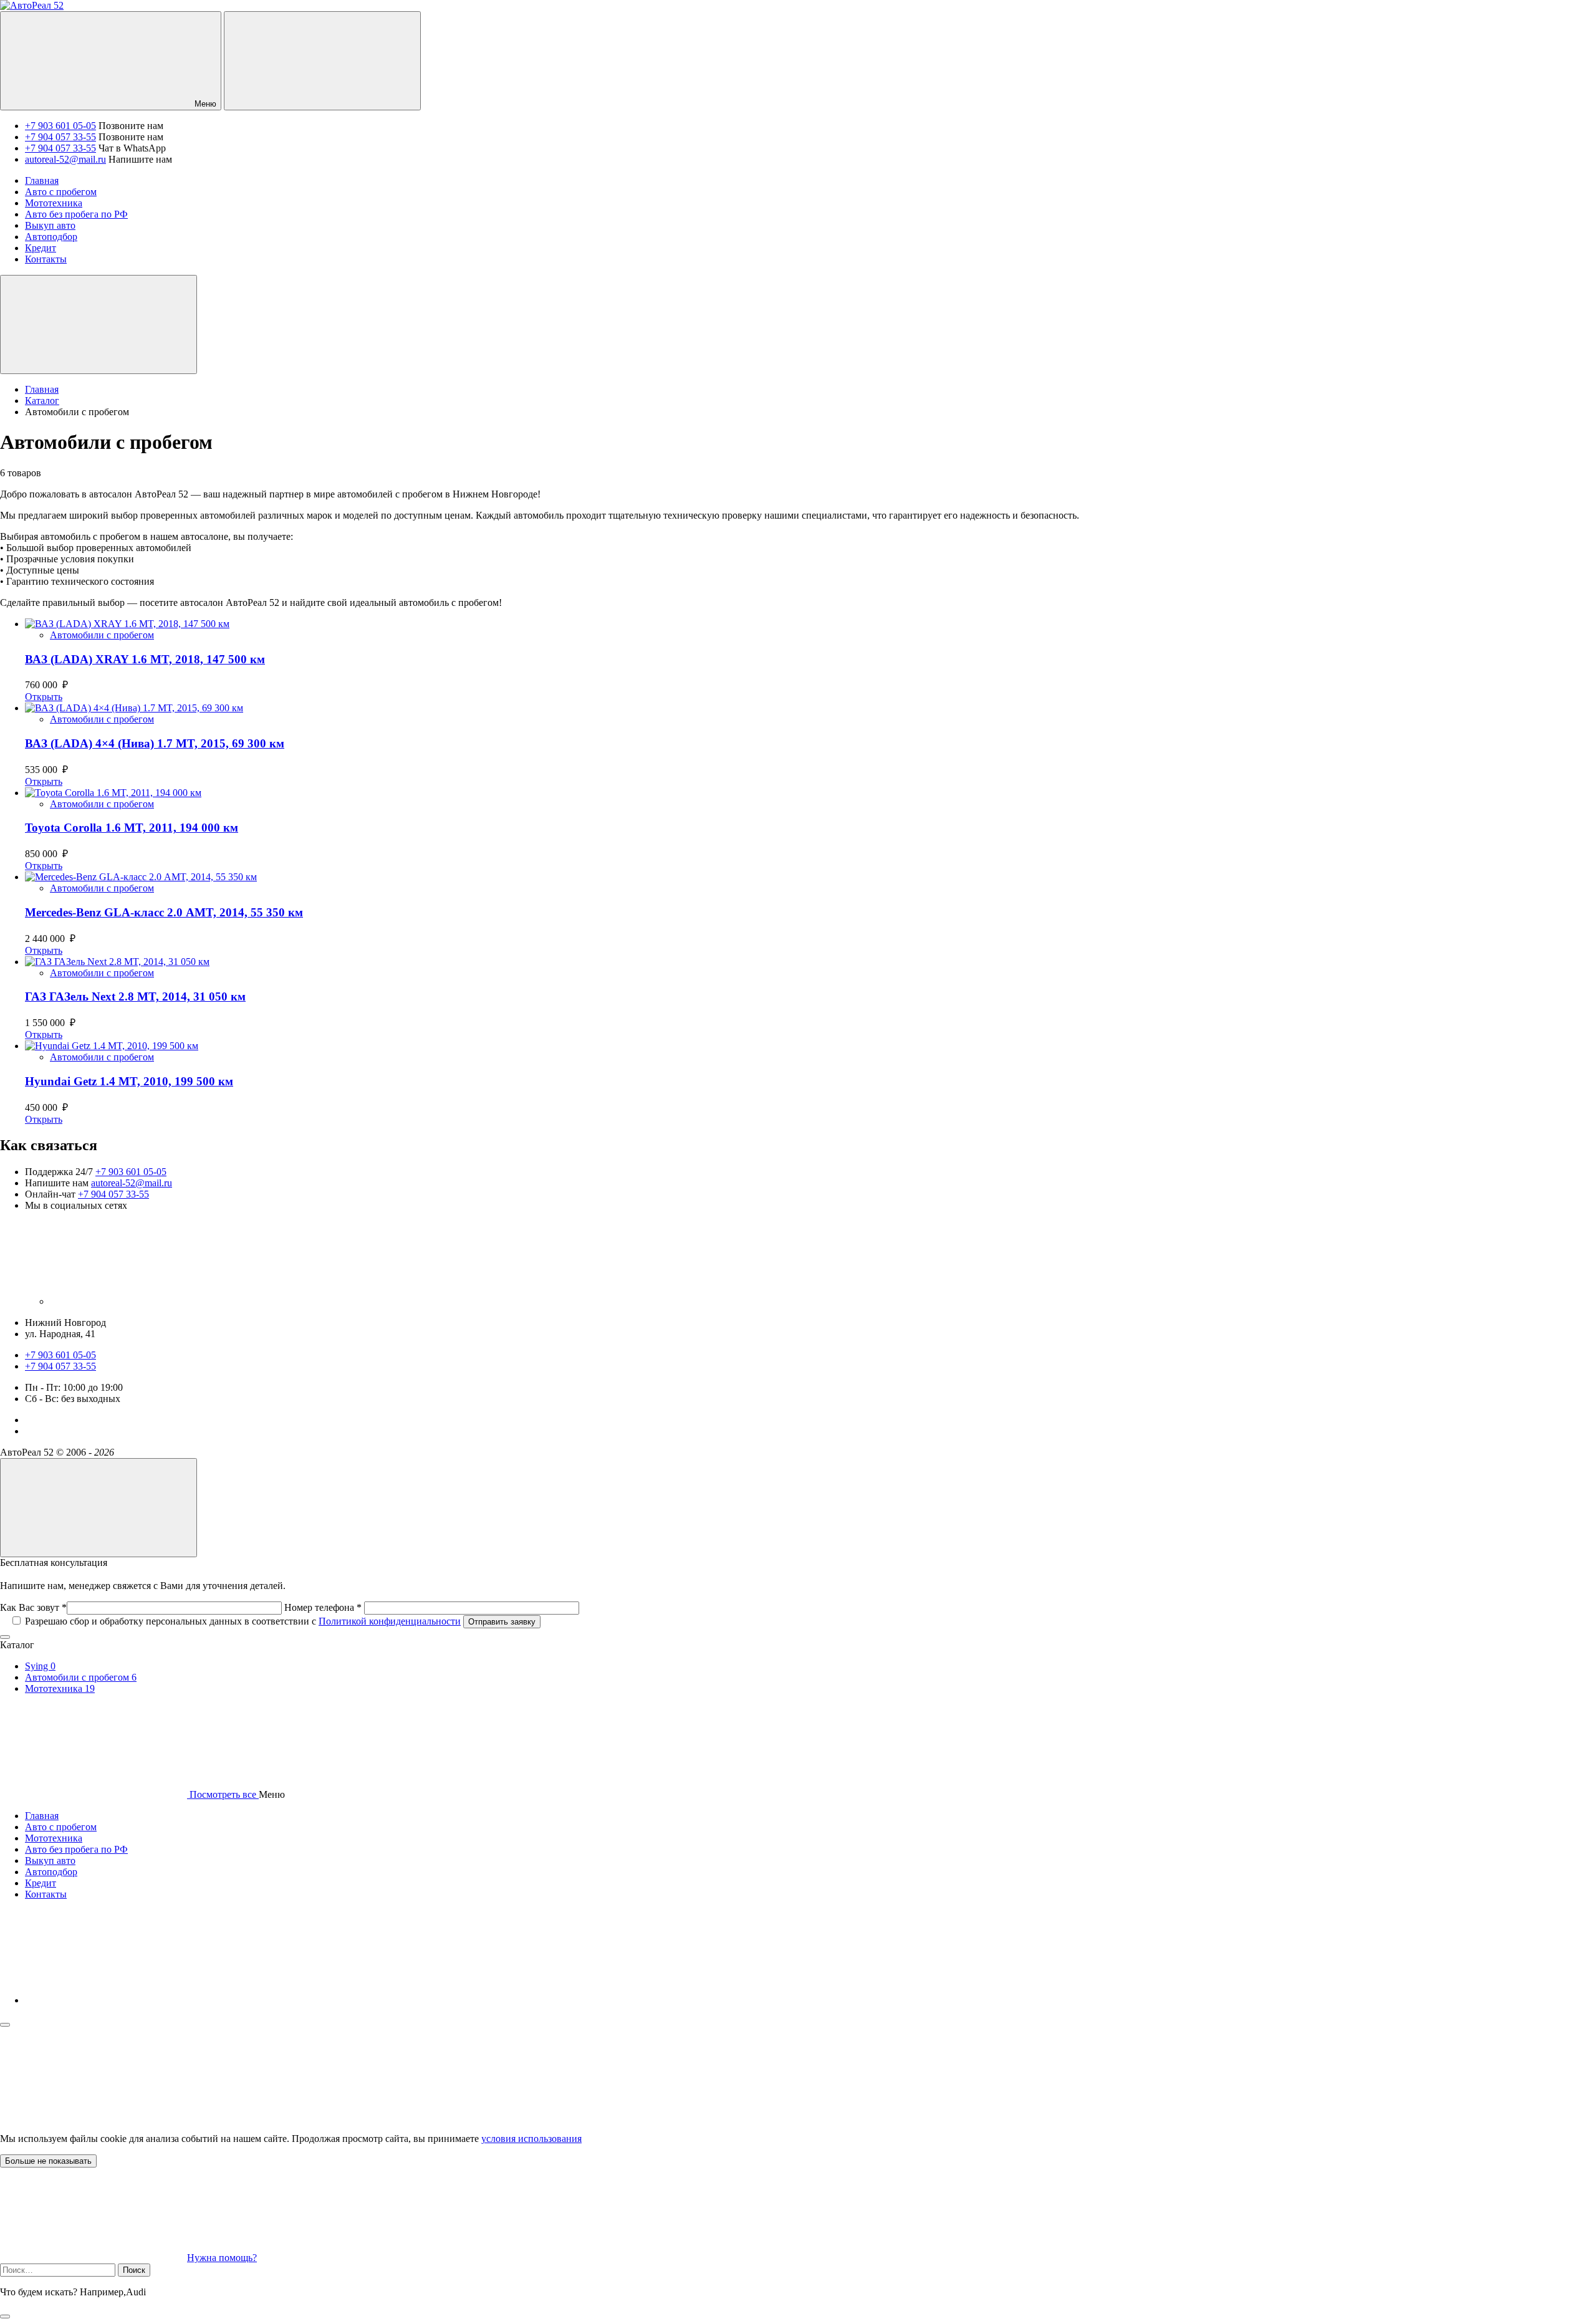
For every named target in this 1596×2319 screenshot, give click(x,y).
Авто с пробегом (61, 1827)
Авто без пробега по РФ (76, 1849)
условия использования (531, 2139)
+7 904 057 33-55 (60, 137)
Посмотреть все (223, 1794)
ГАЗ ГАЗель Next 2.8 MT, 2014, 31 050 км (135, 996)
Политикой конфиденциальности (390, 1621)
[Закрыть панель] (5, 2025)
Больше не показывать (48, 2161)
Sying (40, 1666)
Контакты (46, 1894)
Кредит (41, 1883)
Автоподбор (51, 1872)
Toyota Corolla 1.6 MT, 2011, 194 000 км (132, 828)
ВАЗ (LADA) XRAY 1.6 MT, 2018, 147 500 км (145, 659)
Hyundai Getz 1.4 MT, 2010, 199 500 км (129, 1081)
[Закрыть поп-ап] (5, 1637)
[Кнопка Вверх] (99, 1508)
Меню (204, 104)
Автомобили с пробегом (102, 635)
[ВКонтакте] (143, 1301)
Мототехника (60, 1688)
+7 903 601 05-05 (60, 126)
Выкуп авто (50, 1860)
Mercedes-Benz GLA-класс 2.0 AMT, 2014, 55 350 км (164, 912)
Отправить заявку (502, 1622)
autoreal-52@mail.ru (65, 159)
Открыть (44, 697)
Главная (42, 1816)
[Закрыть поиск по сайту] (5, 2317)
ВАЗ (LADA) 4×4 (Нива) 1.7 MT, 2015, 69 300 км (155, 743)
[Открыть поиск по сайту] (322, 61)
